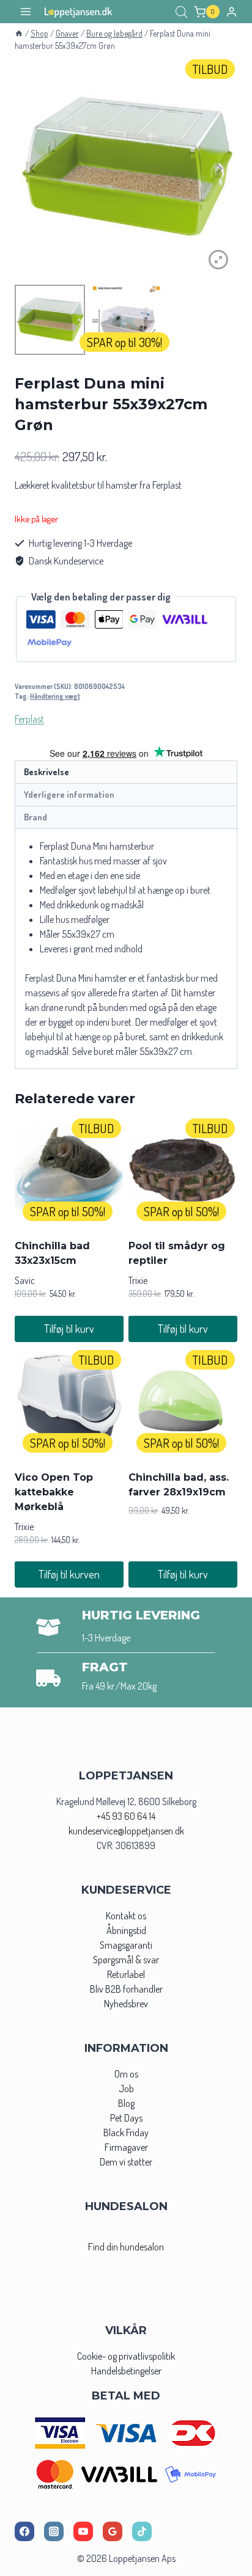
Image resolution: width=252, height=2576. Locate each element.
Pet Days (126, 2118)
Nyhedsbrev (126, 2004)
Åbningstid (126, 1930)
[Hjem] (19, 33)
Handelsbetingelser (126, 2371)
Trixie (138, 1280)
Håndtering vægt (55, 696)
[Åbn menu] (26, 12)
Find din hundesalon (126, 2247)
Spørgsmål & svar (126, 1960)
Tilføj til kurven (69, 1574)
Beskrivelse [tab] (46, 772)
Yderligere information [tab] (69, 794)
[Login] (232, 12)
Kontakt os (126, 1916)
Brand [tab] (35, 817)
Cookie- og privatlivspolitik (126, 2356)
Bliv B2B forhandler (126, 1989)
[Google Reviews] (113, 2531)
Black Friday (126, 2133)
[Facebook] (24, 2531)
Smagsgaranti (126, 1945)
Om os (126, 2074)
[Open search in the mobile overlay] (182, 12)
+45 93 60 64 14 (126, 1816)
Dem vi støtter (126, 2162)
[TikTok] (142, 2531)
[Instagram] (54, 2531)
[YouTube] (83, 2531)
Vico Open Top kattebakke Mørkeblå (54, 1492)
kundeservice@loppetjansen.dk (126, 1831)
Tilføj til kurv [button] (69, 1329)
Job (126, 2089)
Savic (25, 1280)
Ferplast (29, 719)
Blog (126, 2103)
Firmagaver (126, 2147)
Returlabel (126, 1974)
